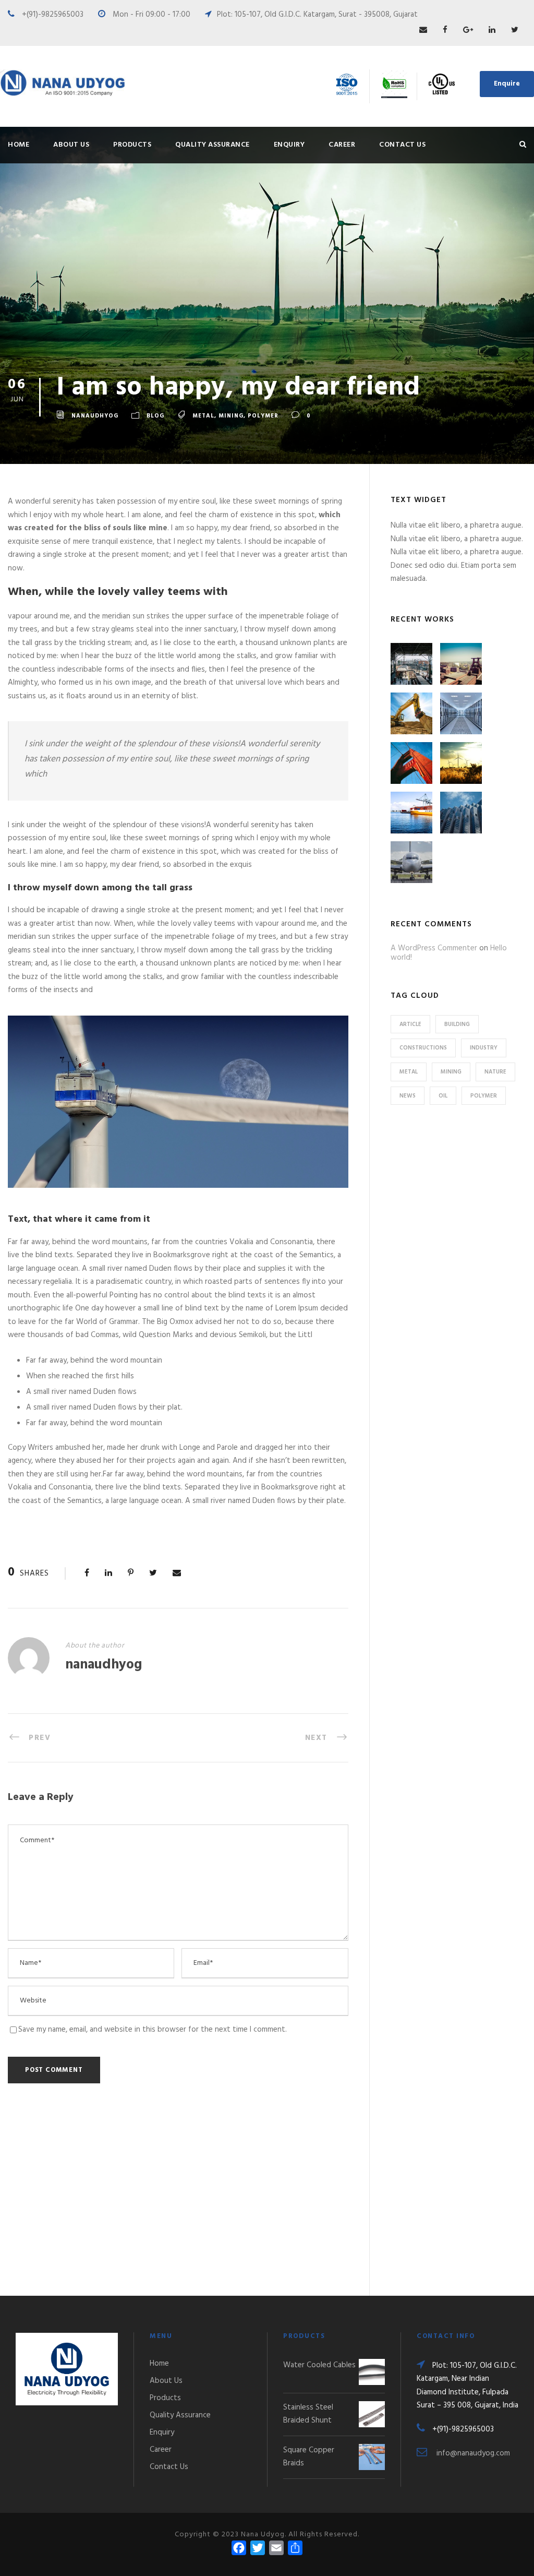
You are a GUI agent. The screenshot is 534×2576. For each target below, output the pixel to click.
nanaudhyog (95, 416)
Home (19, 145)
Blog (155, 416)
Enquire (507, 84)
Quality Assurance (213, 145)
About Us (71, 145)
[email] (423, 30)
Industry (484, 1048)
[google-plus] (468, 30)
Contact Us (402, 145)
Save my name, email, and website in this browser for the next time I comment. (153, 2030)
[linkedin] (492, 30)
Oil (443, 1096)
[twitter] (515, 30)
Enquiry (289, 145)
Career (342, 145)
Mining (231, 416)
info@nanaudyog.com (473, 2453)
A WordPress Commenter (434, 948)
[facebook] (445, 30)
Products (132, 145)
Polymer (263, 416)
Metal (203, 416)
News (408, 1096)
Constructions (423, 1048)
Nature (495, 1072)
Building (457, 1024)
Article (410, 1024)
